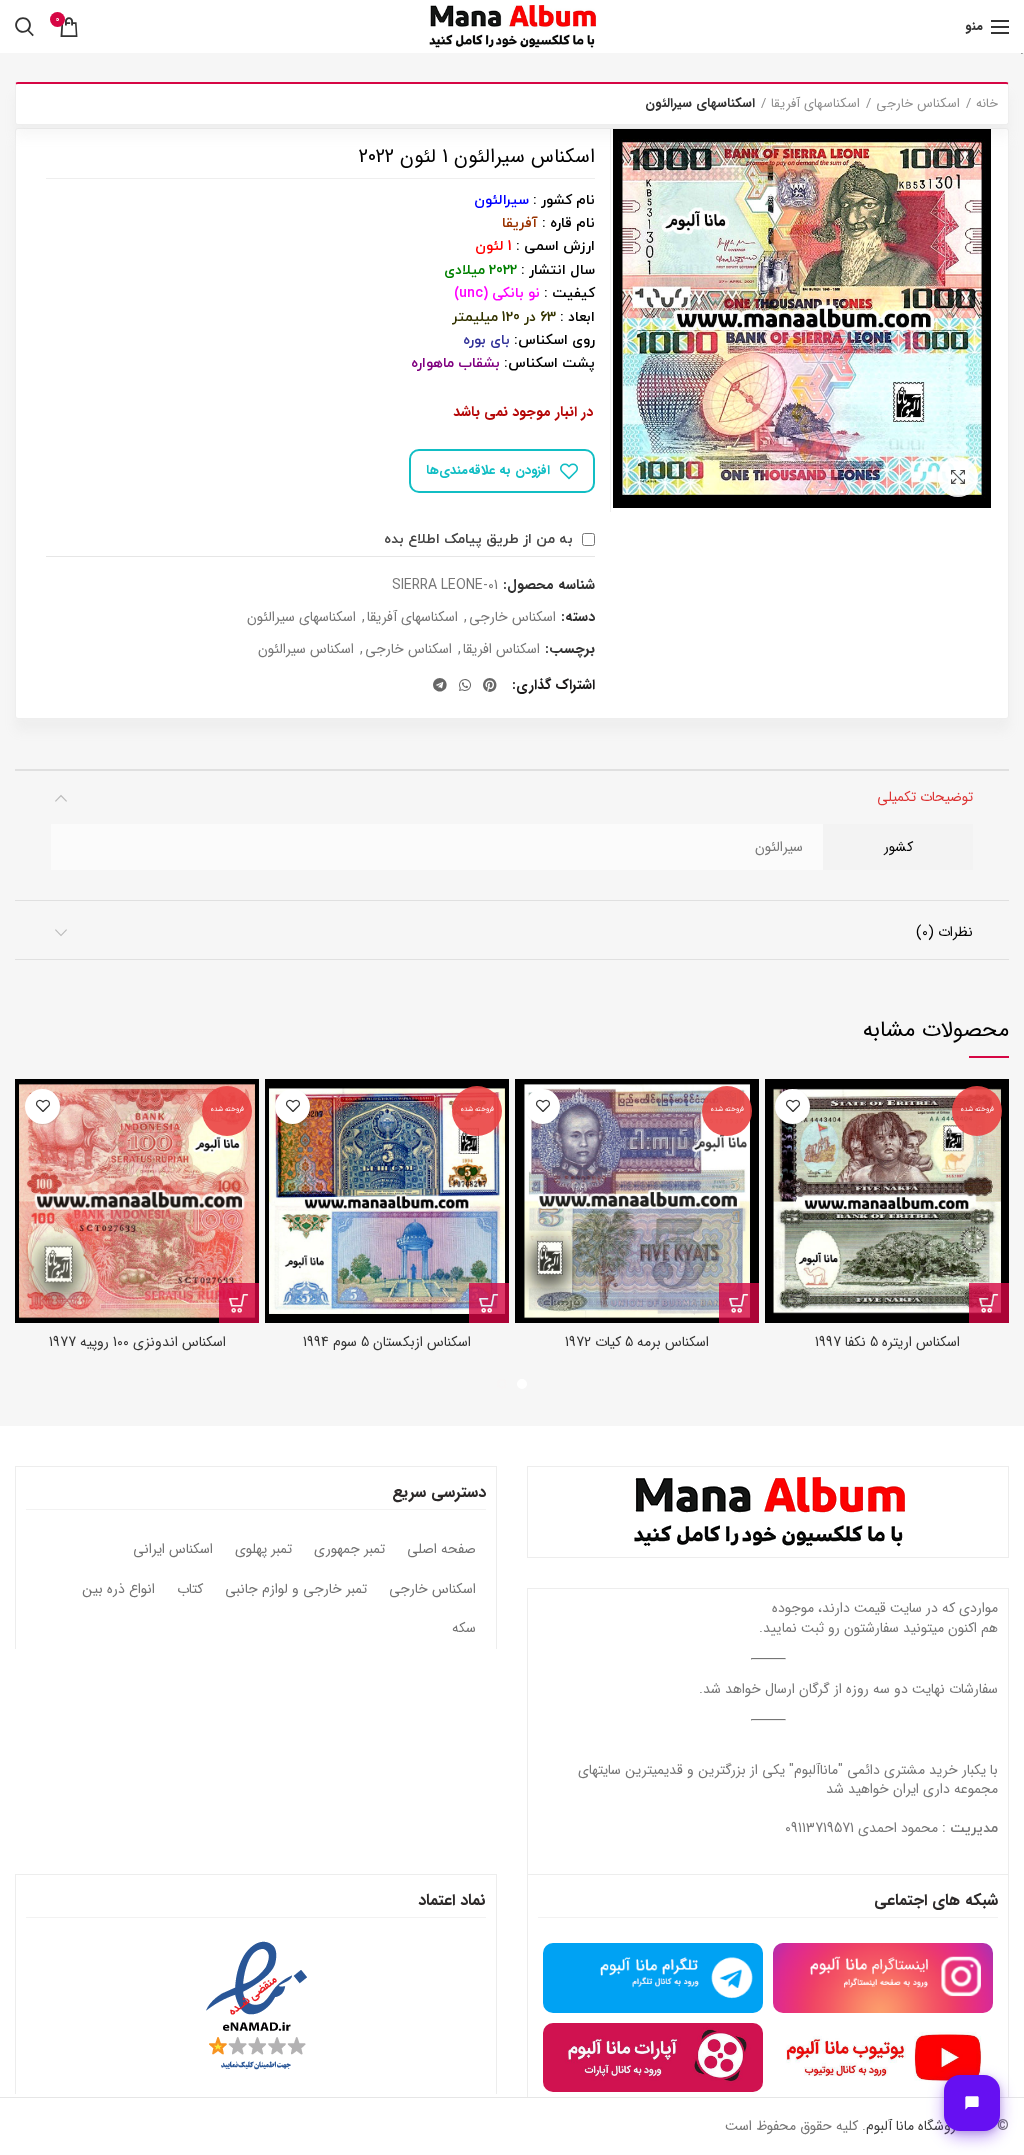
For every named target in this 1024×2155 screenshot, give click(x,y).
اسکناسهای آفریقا (815, 104)
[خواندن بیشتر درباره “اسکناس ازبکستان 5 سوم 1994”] (489, 1303)
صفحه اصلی (441, 1550)
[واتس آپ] (465, 685)
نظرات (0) (944, 932)
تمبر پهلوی (263, 1550)
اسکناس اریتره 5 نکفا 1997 (887, 1342)
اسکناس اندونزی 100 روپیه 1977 (137, 1342)
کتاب (190, 1590)
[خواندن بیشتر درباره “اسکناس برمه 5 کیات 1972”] (739, 1303)
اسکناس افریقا (501, 649)
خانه (987, 104)
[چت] (972, 2103)
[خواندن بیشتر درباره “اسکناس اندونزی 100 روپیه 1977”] (239, 1303)
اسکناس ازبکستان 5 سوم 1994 (387, 1342)
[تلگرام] (440, 685)
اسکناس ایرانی (173, 1550)
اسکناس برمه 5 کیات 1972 (637, 1342)
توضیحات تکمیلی (925, 797)
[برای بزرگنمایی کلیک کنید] (958, 477)
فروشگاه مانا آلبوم (914, 2126)
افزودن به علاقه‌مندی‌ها (488, 470)
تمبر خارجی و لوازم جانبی (296, 1590)
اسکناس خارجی (918, 104)
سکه (464, 1629)
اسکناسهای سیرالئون (700, 104)
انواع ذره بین (118, 1590)
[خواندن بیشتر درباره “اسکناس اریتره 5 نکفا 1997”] (989, 1303)
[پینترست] (490, 685)
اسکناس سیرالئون (306, 649)
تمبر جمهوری (349, 1550)
